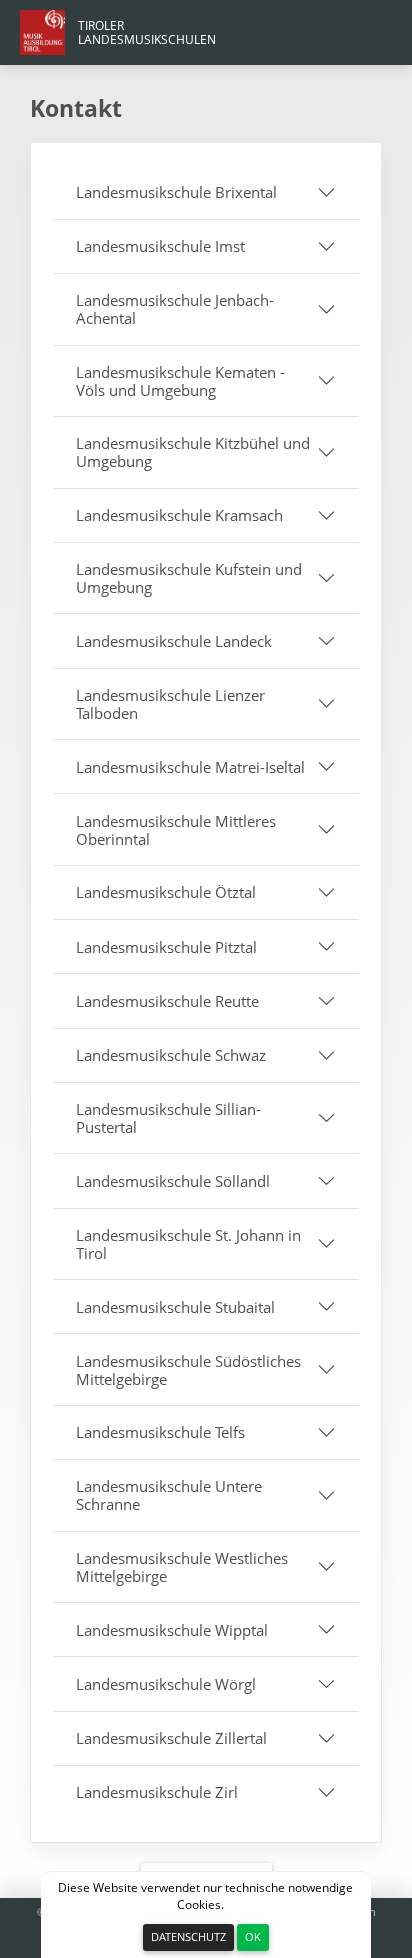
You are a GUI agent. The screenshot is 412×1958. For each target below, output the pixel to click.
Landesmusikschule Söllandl (173, 1181)
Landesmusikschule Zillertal (171, 1738)
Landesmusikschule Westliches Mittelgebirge (182, 1567)
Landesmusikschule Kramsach (179, 515)
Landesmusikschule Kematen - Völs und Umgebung (180, 381)
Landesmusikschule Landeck (174, 641)
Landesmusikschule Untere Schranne (169, 1495)
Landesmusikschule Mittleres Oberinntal (176, 830)
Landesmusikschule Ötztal (166, 892)
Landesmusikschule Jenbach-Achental (175, 309)
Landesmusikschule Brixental (176, 192)
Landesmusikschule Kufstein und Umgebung (189, 578)
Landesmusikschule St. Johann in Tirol (188, 1244)
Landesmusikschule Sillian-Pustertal (168, 1118)
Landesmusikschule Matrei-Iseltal (190, 767)
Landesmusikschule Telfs (160, 1432)
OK (253, 1936)
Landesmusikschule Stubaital (175, 1307)
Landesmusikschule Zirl (157, 1792)
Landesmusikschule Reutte (167, 1001)
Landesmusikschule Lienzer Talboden (170, 704)
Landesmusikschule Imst (160, 246)
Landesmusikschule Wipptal (172, 1630)
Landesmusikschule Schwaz (171, 1055)
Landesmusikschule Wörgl (166, 1684)
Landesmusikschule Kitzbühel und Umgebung (193, 452)
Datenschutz (188, 1936)
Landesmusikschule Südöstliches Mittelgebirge (188, 1370)
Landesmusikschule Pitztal (166, 947)
